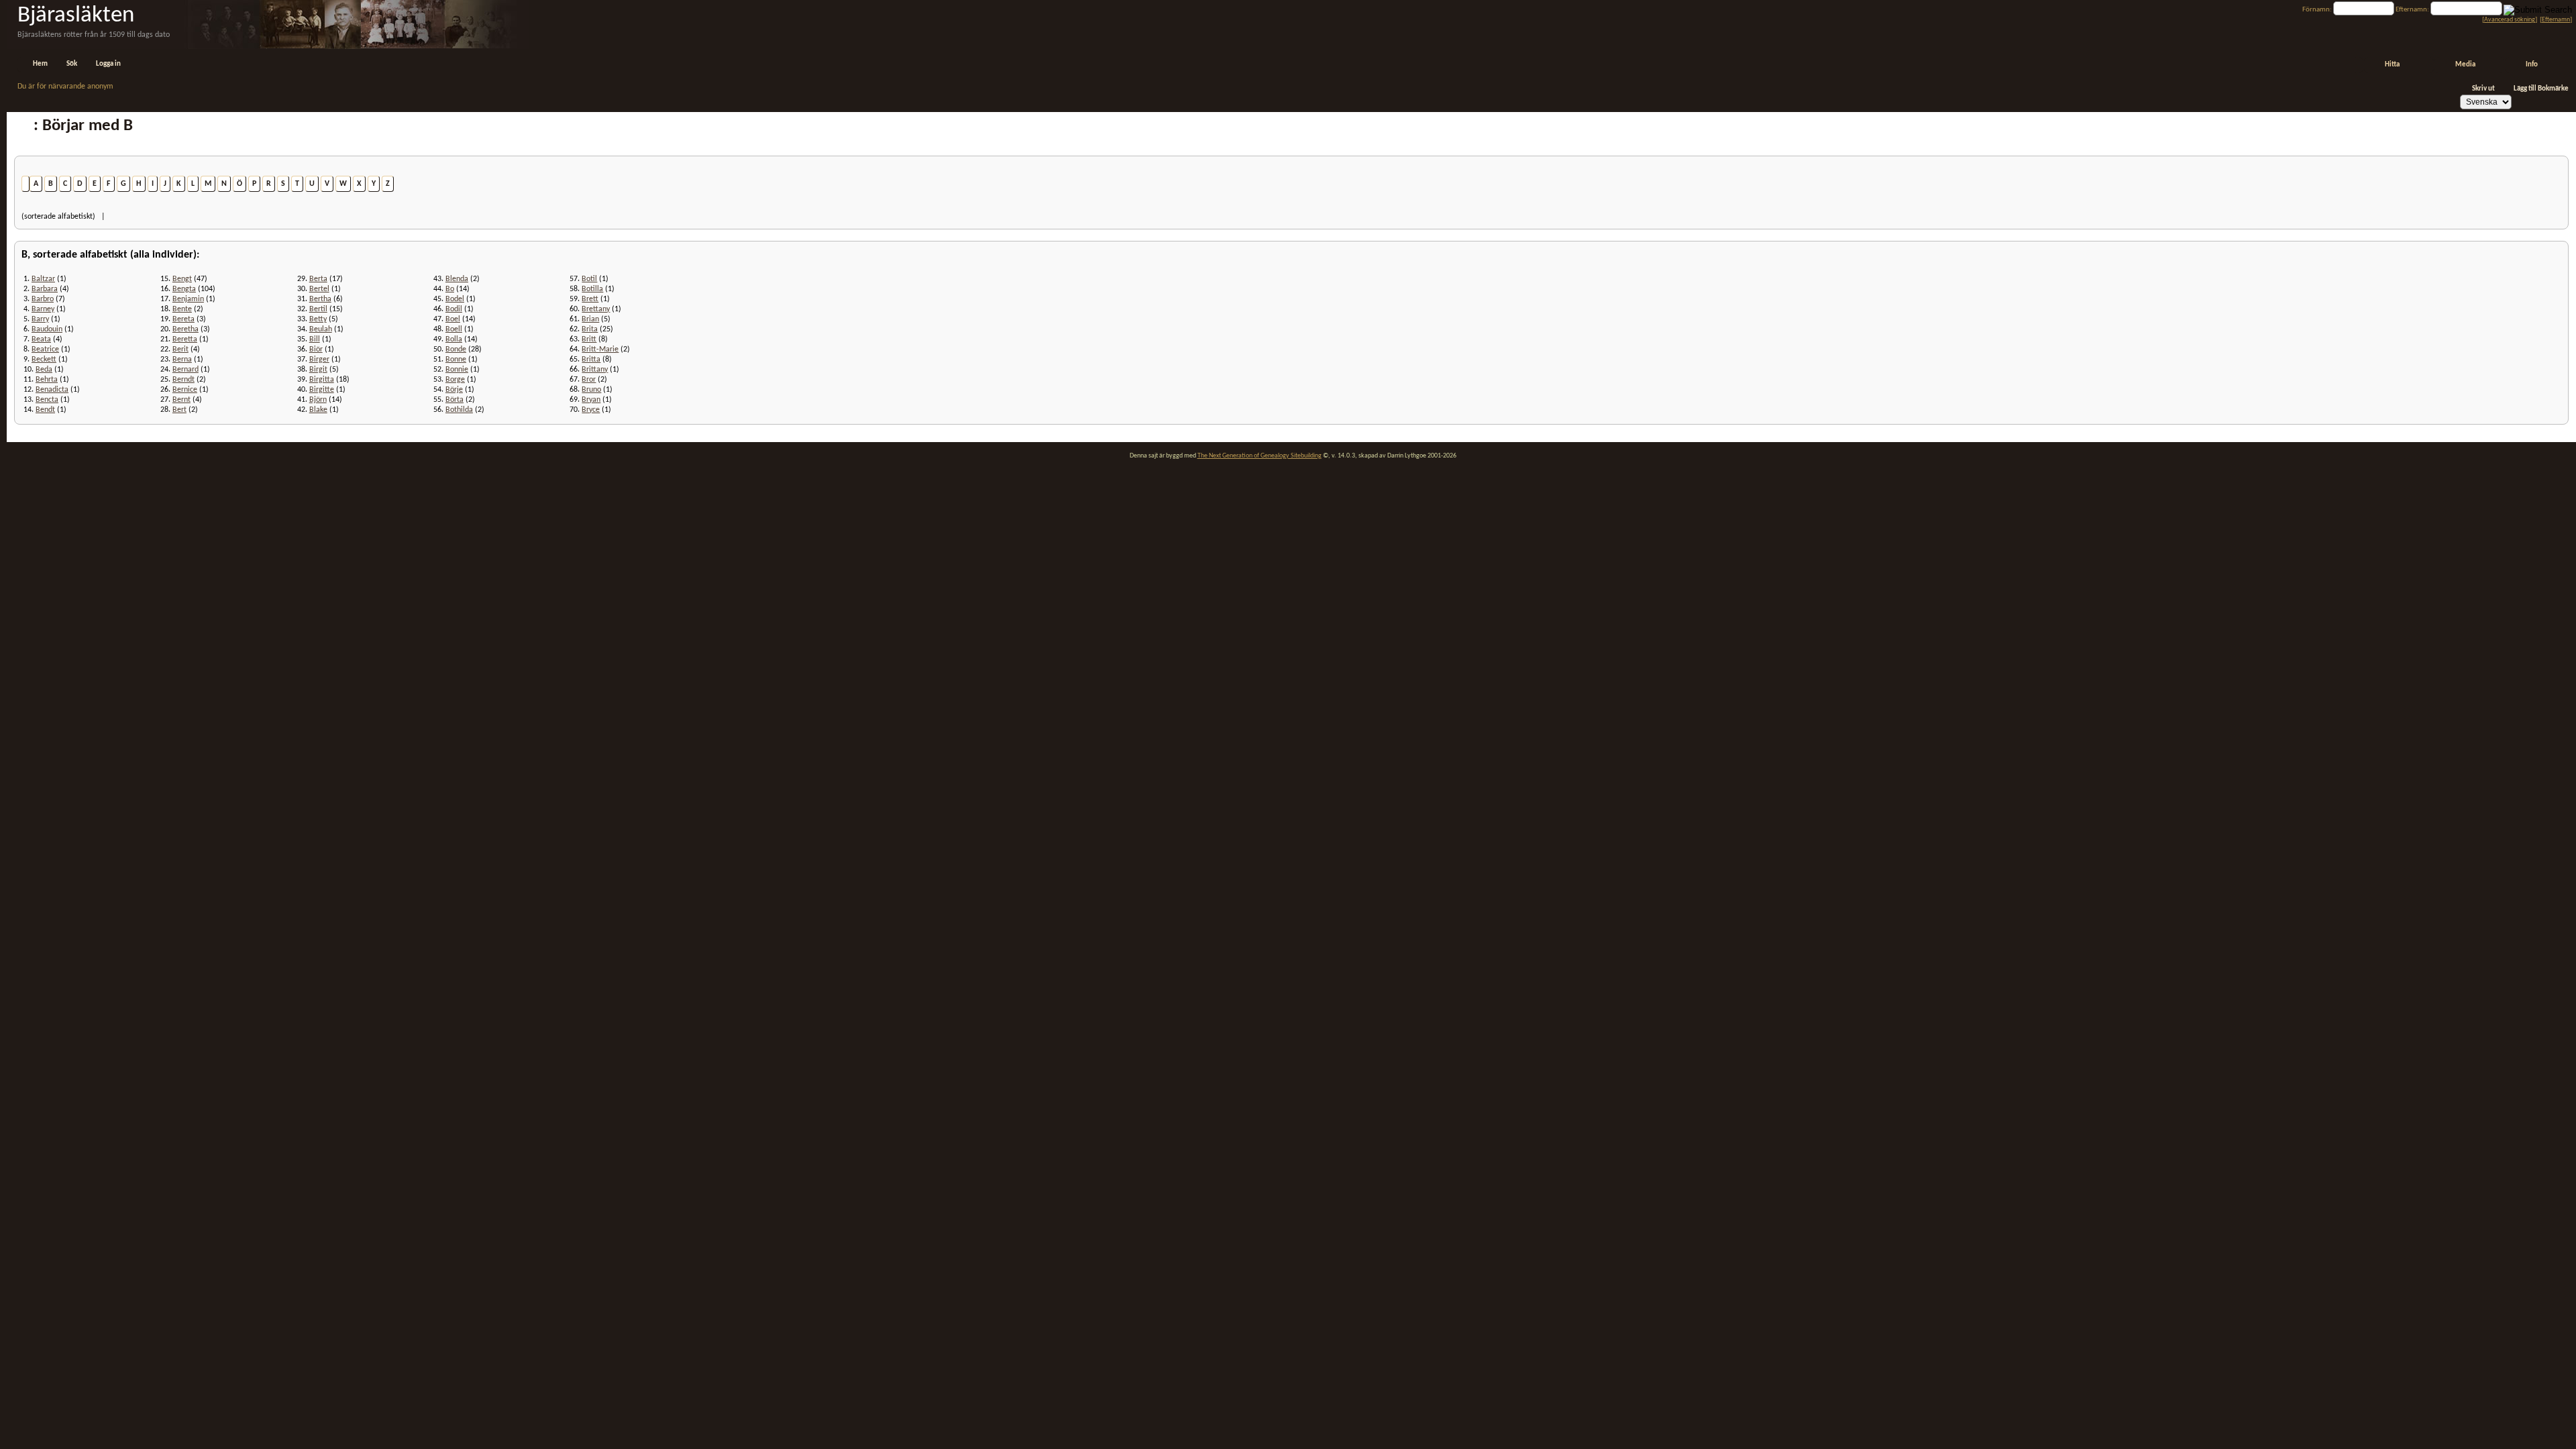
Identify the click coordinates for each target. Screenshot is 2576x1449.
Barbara (45, 289)
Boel (453, 319)
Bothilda (459, 410)
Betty (318, 319)
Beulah (321, 329)
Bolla (454, 339)
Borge (455, 380)
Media (2465, 65)
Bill (315, 339)
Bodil (454, 309)
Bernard (185, 370)
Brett (590, 299)
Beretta (185, 339)
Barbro (43, 299)
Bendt (45, 410)
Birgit (318, 370)
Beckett (44, 360)
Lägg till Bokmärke (2541, 89)
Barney (43, 309)
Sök (72, 64)
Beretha (185, 329)
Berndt (183, 380)
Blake (318, 410)
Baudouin (47, 329)
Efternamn (2556, 20)
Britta (591, 360)
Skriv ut (2483, 89)
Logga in (108, 64)
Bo (450, 289)
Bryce (591, 410)
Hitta (2392, 65)
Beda (44, 370)
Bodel (455, 299)
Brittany (595, 370)
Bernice (185, 390)
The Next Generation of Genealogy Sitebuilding (1259, 456)
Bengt (182, 279)
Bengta (184, 289)
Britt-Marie (600, 350)
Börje (454, 390)
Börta (454, 400)
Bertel (319, 289)
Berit (180, 350)
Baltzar (43, 279)
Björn (318, 400)
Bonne (456, 360)
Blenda (457, 279)
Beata (41, 339)
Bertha (320, 299)
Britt (589, 339)
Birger (319, 360)
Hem (40, 64)
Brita (590, 329)
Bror (589, 380)
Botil (589, 279)
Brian (590, 319)
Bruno (591, 390)
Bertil (318, 309)
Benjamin (188, 299)
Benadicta (52, 390)
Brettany (596, 309)
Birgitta (322, 380)
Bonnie (457, 370)
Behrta (47, 380)
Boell (454, 329)
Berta (318, 279)
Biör (316, 350)
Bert (179, 410)
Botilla (592, 289)
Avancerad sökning (2510, 20)
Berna (182, 360)
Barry (40, 319)
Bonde (456, 350)
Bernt (181, 400)
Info (2532, 65)
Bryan (591, 400)
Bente (182, 309)
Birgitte (322, 390)
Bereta (183, 319)
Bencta (47, 400)
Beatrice (45, 350)
